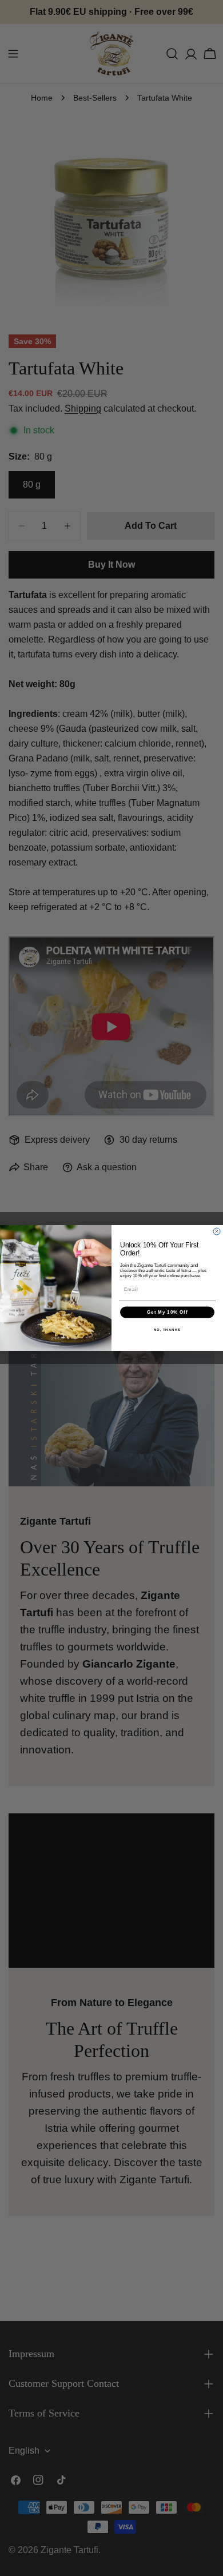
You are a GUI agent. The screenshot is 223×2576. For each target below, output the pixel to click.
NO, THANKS (168, 1329)
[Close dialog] (217, 1231)
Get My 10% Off (167, 1312)
